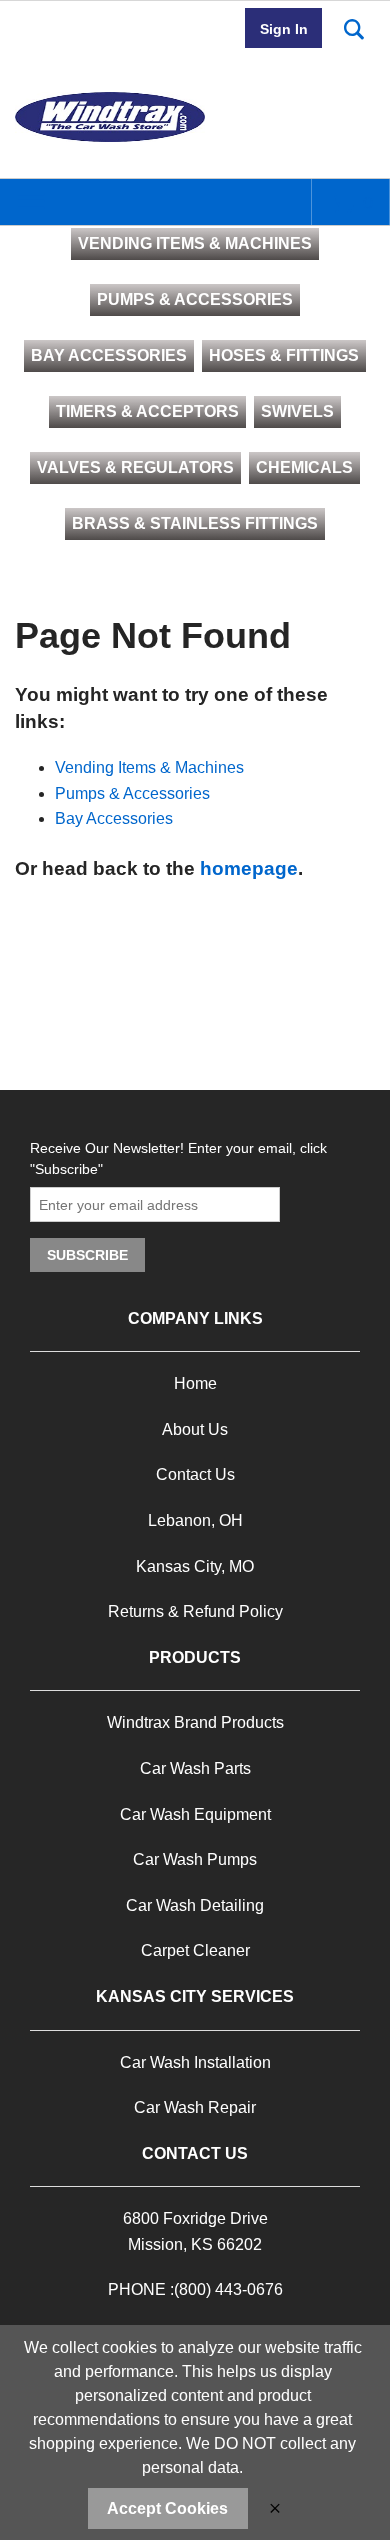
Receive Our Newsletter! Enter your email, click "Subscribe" (178, 1158)
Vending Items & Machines (149, 767)
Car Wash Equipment (195, 1814)
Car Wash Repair (195, 2107)
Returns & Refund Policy (195, 1611)
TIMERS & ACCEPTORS (147, 411)
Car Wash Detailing (195, 1905)
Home (195, 1383)
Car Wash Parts (195, 1768)
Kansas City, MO (195, 1566)
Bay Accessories (114, 818)
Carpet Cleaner (195, 1950)
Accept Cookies (167, 2508)
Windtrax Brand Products (195, 1722)
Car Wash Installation (195, 2062)
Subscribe (87, 1255)
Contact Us (195, 1474)
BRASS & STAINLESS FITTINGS (195, 523)
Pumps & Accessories (132, 793)
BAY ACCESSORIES (109, 355)
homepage (249, 868)
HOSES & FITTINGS (284, 355)
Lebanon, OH (195, 1520)
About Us (195, 1429)
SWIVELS (297, 411)
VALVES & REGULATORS (135, 467)
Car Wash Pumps (195, 1859)
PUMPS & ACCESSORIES (195, 299)
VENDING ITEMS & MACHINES (195, 243)
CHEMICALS (304, 467)
